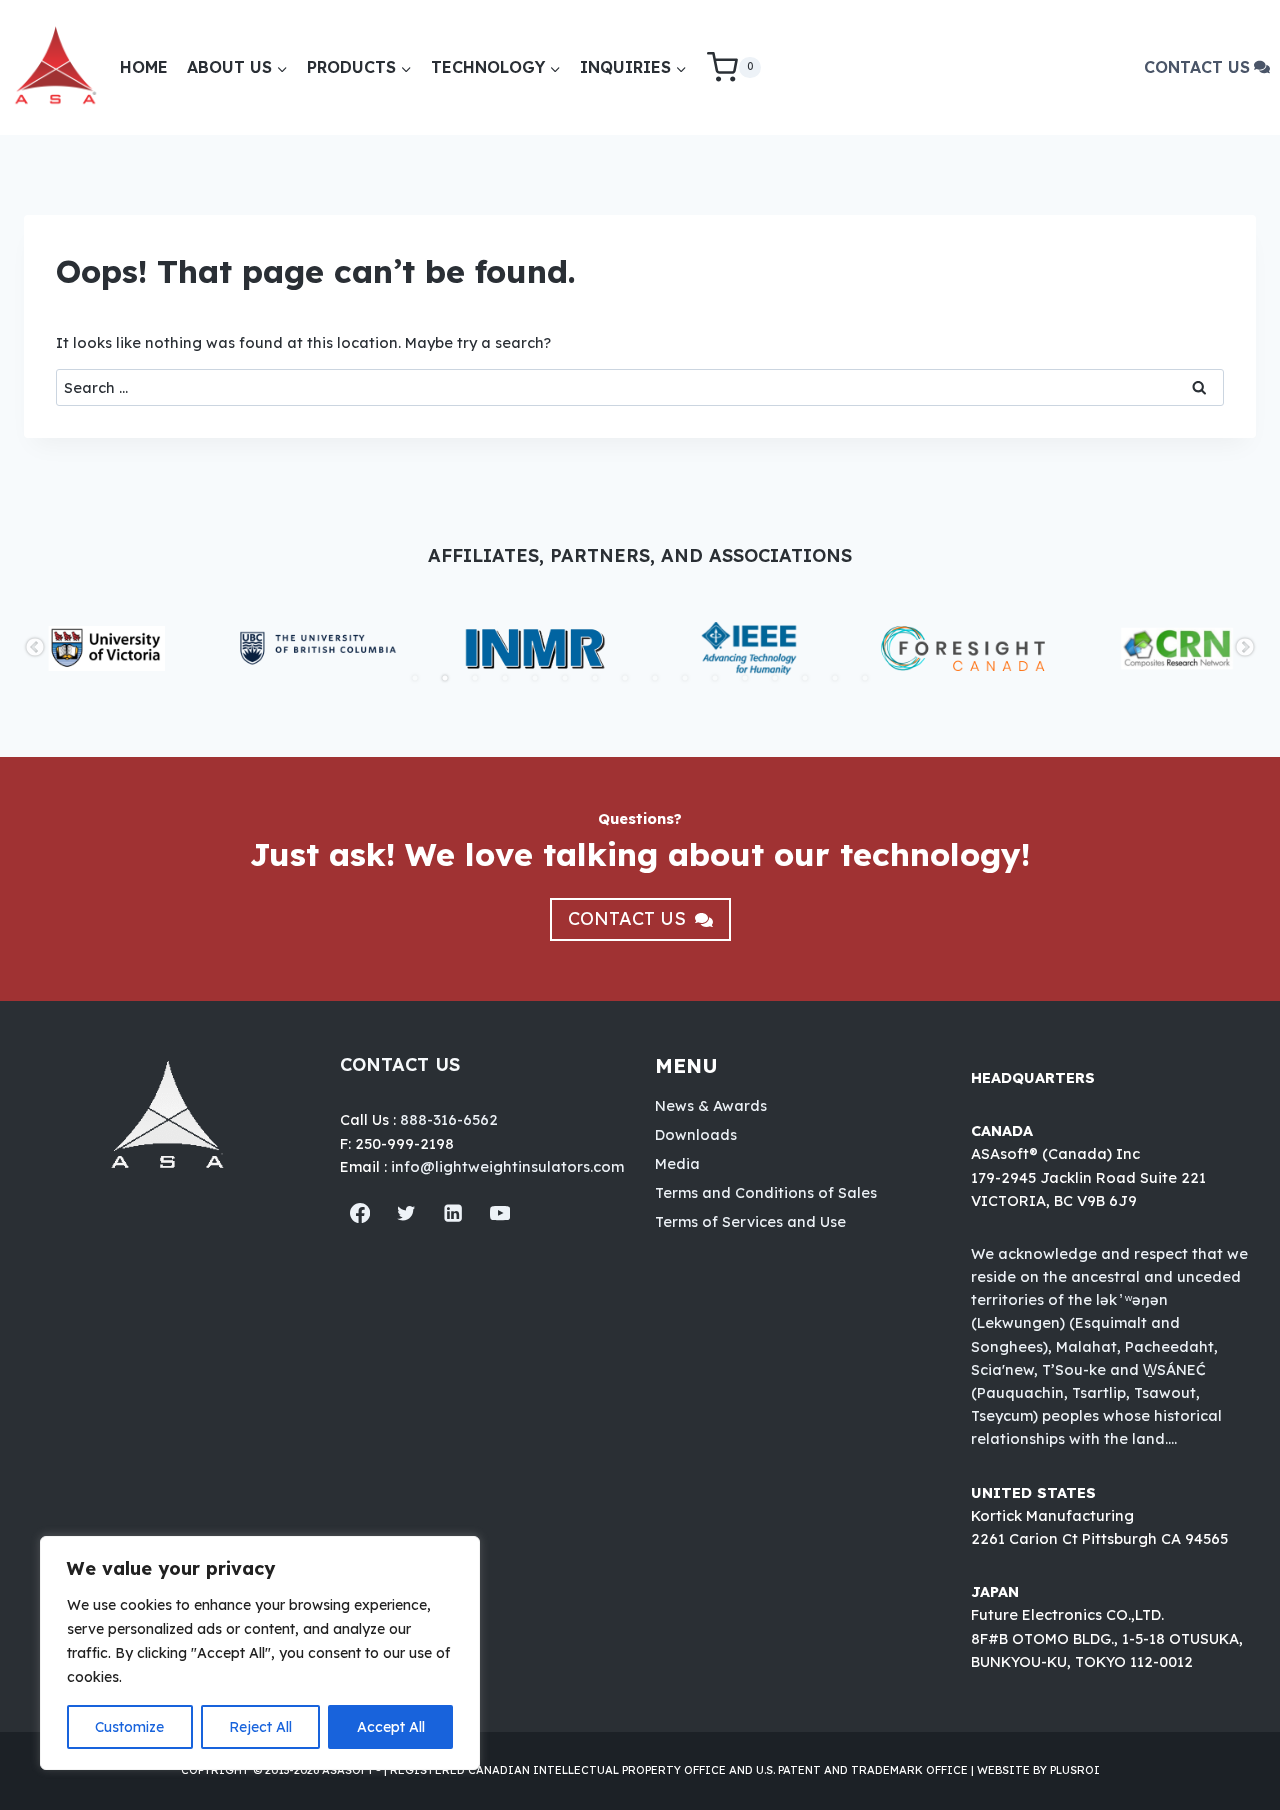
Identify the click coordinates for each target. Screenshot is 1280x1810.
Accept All (391, 1727)
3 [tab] (475, 678)
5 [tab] (535, 678)
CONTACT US (1197, 67)
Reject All (260, 1727)
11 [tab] (715, 678)
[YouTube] (500, 1213)
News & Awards (711, 1105)
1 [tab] (415, 678)
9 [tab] (655, 678)
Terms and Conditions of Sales (766, 1192)
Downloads (696, 1134)
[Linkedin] (453, 1213)
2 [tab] (445, 678)
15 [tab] (835, 678)
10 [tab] (685, 678)
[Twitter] (406, 1213)
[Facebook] (360, 1213)
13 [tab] (775, 678)
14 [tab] (805, 678)
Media (677, 1163)
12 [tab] (745, 678)
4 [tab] (505, 678)
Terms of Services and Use (750, 1221)
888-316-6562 (449, 1119)
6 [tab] (565, 678)
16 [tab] (865, 678)
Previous (35, 648)
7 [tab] (595, 678)
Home (144, 67)
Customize (129, 1727)
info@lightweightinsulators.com (507, 1166)
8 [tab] (625, 678)
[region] (260, 1653)
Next (1245, 648)
